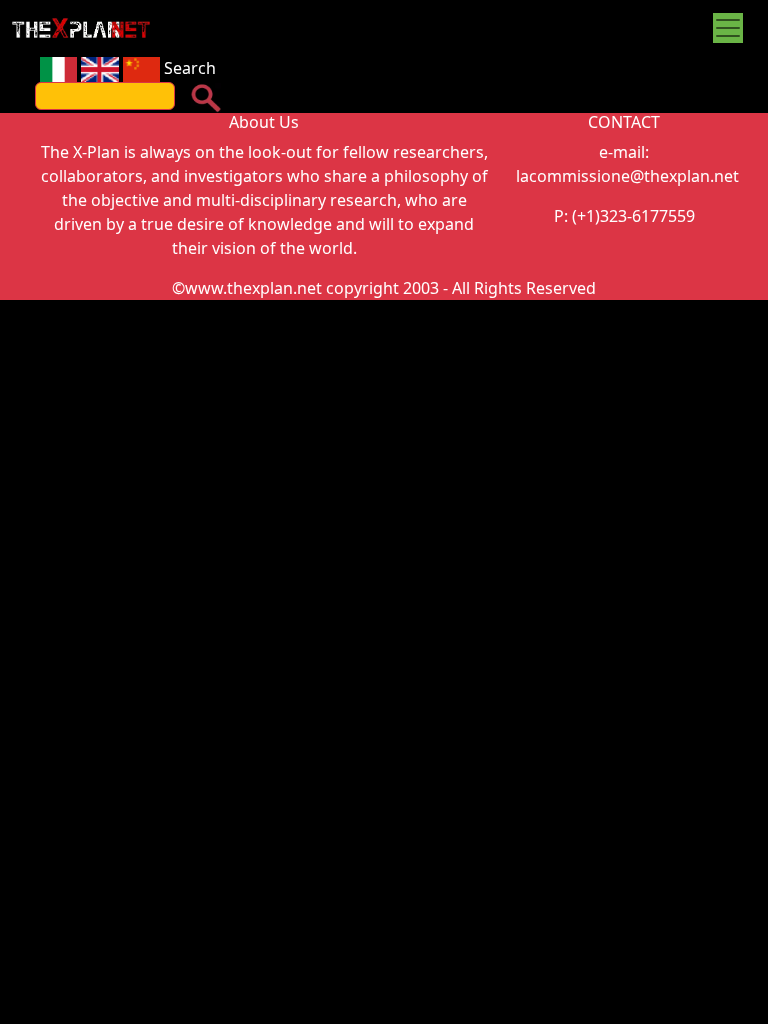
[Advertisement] (384, 450)
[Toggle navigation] (728, 28)
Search (190, 68)
